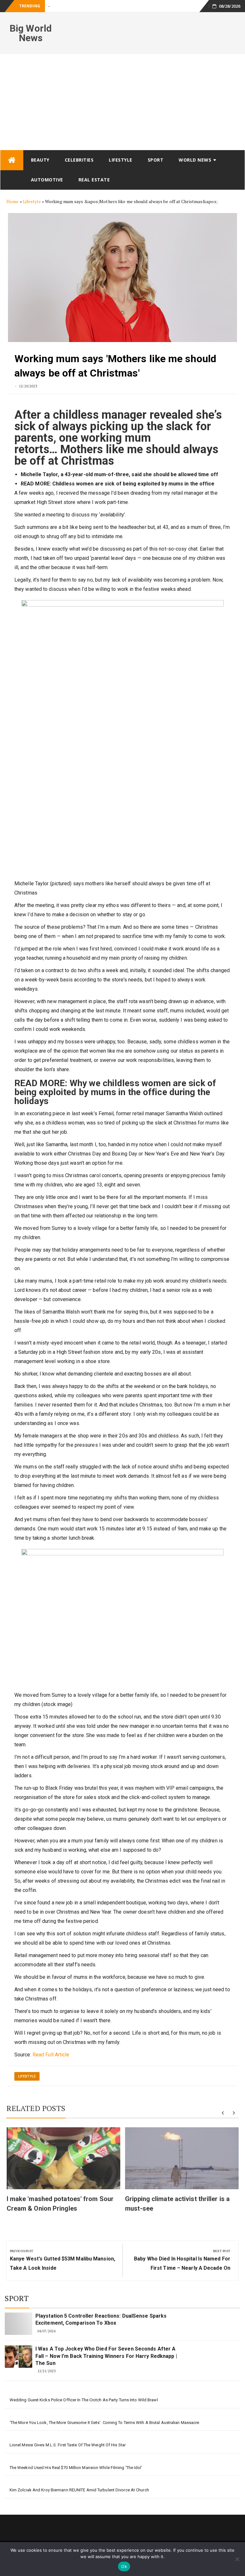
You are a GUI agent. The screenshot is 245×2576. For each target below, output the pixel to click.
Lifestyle (121, 160)
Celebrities (79, 160)
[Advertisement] (122, 102)
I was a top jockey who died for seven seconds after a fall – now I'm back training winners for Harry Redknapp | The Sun (106, 2356)
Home (12, 201)
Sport (156, 160)
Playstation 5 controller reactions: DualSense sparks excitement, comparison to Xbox (101, 2319)
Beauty (40, 160)
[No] (237, 2559)
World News (195, 160)
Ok (124, 2566)
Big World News (31, 33)
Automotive (47, 180)
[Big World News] (12, 160)
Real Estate (94, 180)
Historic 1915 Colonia (68, 6)
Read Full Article (51, 2055)
